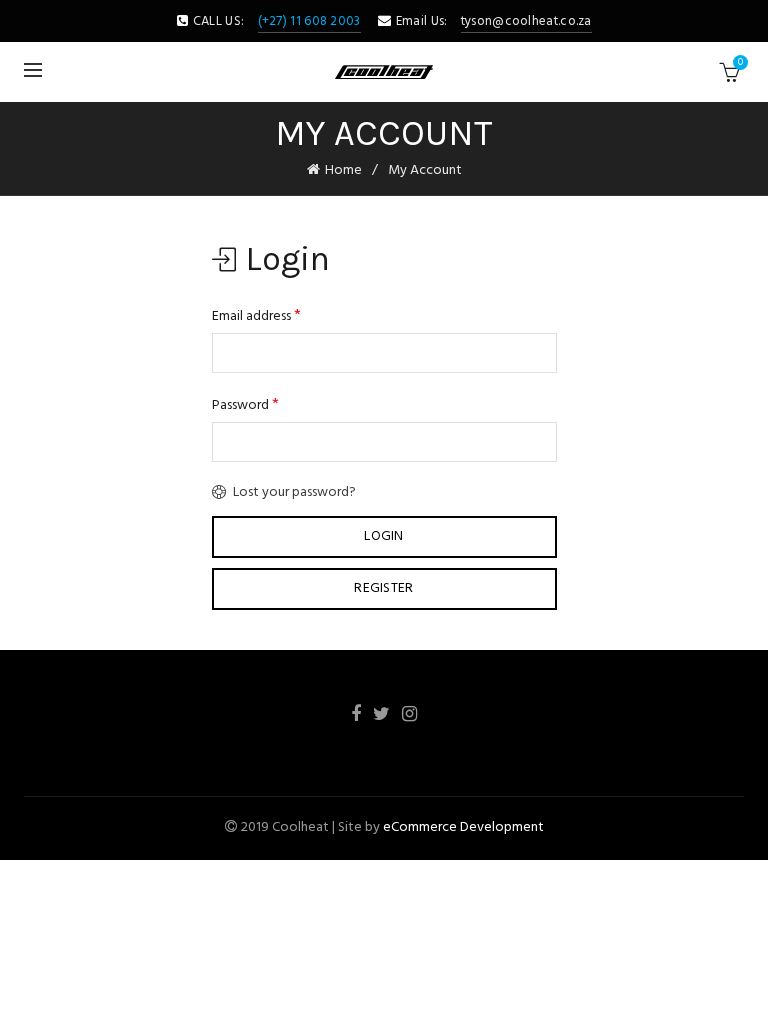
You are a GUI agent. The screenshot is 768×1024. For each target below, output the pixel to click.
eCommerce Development (463, 827)
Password (245, 405)
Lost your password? (294, 492)
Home (343, 170)
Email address (256, 316)
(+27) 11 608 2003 (309, 21)
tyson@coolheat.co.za (526, 21)
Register (383, 588)
